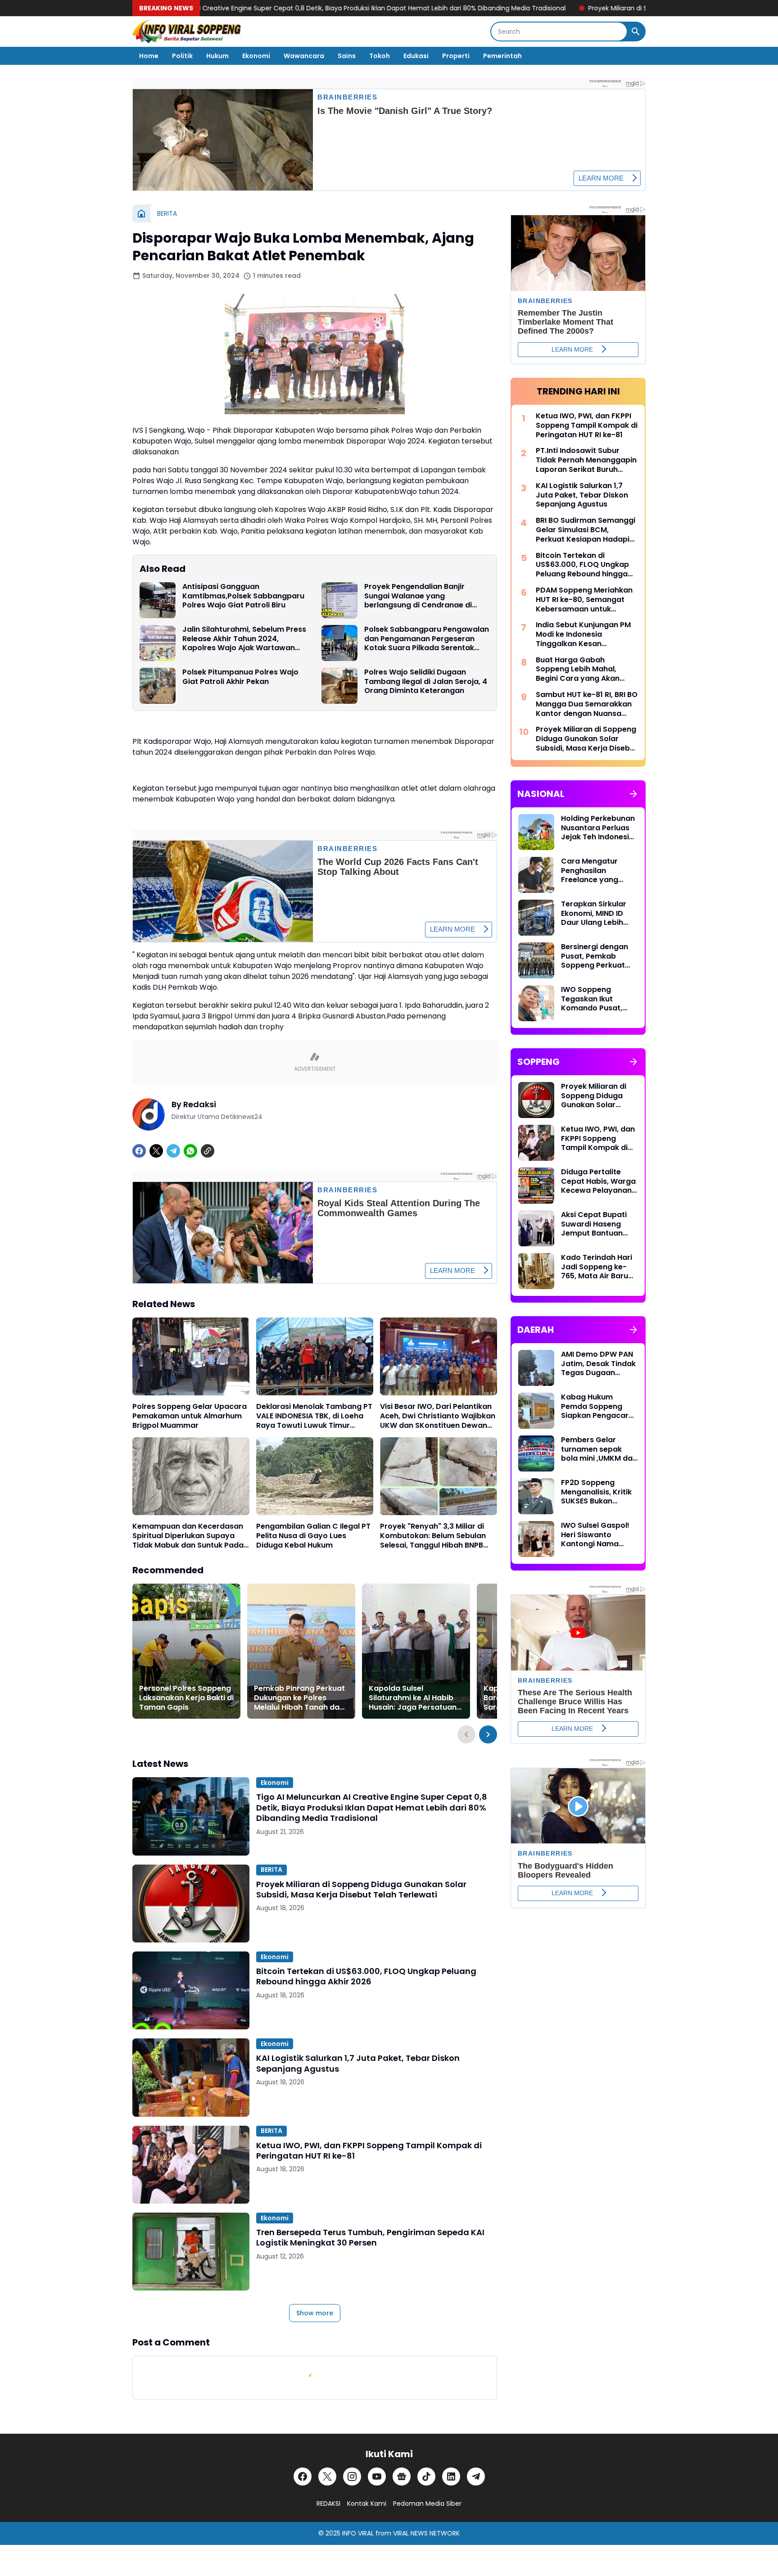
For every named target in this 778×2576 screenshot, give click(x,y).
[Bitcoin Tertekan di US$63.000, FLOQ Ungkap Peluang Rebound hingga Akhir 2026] (191, 1990)
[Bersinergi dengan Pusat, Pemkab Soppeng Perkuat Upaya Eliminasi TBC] (536, 960)
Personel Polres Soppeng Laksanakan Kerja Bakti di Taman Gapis (186, 1698)
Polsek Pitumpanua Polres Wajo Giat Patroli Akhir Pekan (240, 677)
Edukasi (416, 56)
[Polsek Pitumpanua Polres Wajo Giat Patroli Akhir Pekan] (158, 686)
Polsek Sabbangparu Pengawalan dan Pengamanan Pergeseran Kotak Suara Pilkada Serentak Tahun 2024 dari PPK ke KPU (427, 639)
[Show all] (633, 794)
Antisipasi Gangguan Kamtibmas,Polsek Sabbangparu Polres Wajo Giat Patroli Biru (243, 596)
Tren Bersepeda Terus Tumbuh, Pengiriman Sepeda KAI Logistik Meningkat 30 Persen (370, 2238)
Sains (347, 56)
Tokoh (380, 56)
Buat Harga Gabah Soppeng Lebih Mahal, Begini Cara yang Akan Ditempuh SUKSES (578, 670)
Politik (182, 56)
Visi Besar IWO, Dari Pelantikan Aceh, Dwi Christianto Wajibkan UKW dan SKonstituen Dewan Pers (438, 1416)
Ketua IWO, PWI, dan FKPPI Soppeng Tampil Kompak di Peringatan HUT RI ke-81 (369, 2151)
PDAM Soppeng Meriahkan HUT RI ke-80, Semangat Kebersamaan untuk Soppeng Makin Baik (584, 600)
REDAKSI (328, 2504)
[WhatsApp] (190, 1151)
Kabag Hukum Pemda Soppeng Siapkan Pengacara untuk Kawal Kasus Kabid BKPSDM (597, 1407)
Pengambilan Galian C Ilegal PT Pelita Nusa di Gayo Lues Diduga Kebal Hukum (313, 1536)
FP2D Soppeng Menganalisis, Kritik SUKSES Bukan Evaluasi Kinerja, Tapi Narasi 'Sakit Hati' (596, 1492)
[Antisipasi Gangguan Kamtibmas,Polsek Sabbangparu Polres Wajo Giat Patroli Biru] (158, 600)
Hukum (217, 56)
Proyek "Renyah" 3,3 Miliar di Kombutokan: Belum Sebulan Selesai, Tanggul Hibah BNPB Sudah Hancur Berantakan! (433, 1536)
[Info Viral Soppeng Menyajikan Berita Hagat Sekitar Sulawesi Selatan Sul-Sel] (187, 32)
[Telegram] (173, 1151)
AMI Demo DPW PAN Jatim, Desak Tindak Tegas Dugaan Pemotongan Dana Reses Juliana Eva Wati (598, 1364)
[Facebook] (139, 1151)
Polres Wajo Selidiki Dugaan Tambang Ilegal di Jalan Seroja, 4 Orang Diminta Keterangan (426, 682)
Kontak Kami (367, 2504)
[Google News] (402, 2476)
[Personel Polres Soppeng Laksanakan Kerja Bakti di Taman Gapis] (186, 1651)
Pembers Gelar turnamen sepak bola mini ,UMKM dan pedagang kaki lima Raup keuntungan (599, 1449)
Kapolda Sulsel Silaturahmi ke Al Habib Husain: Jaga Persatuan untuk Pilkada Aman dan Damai (413, 1698)
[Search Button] (636, 32)
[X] (156, 1151)
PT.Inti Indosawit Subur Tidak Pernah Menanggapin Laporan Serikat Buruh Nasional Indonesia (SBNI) (586, 460)
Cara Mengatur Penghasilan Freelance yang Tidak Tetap (590, 871)
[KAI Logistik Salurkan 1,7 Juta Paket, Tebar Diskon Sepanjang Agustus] (191, 2077)
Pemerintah (502, 56)
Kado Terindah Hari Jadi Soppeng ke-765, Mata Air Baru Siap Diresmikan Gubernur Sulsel (597, 1267)
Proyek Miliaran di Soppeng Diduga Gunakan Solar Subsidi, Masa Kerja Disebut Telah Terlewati (523, 8)
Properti (456, 56)
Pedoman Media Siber (427, 2504)
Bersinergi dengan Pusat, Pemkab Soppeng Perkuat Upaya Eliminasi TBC (598, 956)
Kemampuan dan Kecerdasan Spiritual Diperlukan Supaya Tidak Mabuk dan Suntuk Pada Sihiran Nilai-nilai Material (188, 1536)
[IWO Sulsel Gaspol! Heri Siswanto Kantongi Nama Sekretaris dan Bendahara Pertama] (536, 1539)
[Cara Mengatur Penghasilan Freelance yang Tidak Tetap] (536, 875)
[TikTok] (426, 2476)
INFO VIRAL (358, 2533)
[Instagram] (352, 2476)
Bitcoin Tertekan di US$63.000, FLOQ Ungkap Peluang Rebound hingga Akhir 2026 (366, 1976)
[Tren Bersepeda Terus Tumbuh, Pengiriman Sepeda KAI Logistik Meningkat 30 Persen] (191, 2252)
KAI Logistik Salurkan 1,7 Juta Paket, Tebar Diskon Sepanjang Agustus (358, 2063)
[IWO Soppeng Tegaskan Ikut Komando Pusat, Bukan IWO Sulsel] (536, 1003)
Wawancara (304, 56)
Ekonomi (256, 56)
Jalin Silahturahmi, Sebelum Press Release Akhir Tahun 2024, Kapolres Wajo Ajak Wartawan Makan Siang (244, 639)
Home (149, 56)
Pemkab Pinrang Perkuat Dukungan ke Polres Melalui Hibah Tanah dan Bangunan (299, 1698)
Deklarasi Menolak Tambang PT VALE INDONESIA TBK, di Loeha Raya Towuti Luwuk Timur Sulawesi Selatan (314, 1416)
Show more (315, 2313)
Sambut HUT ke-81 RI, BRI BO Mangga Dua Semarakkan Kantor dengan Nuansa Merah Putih (587, 704)
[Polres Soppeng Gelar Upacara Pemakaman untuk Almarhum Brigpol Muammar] (191, 1356)
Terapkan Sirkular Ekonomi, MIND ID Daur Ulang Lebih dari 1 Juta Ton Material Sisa (594, 914)
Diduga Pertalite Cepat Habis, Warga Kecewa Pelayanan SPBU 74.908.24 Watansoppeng (598, 1182)
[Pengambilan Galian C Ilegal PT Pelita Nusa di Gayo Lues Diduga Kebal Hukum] (315, 1476)
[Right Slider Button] (488, 1734)
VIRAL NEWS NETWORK (426, 2533)
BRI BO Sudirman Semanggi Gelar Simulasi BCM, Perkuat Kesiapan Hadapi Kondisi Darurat (586, 530)
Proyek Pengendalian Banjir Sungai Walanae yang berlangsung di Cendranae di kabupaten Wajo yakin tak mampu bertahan (418, 596)
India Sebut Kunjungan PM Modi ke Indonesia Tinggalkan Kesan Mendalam (583, 634)
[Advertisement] (578, 2057)
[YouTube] (377, 2476)
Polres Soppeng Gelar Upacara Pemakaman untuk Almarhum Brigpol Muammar (190, 1416)
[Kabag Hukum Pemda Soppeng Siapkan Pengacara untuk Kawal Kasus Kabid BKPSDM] (536, 1411)
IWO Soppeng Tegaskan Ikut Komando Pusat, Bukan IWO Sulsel (592, 999)
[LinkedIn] (451, 2476)
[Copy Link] (208, 1151)
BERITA (271, 1870)
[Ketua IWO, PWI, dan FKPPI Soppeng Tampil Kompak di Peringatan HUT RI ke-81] (191, 2165)
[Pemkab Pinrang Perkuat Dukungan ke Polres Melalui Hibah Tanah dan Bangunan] (301, 1651)
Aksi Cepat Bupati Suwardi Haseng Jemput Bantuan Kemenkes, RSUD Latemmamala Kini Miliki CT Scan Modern (596, 1224)
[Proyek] (439, 1476)
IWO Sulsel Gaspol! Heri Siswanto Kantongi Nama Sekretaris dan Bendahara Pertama (599, 1535)
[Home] (141, 213)
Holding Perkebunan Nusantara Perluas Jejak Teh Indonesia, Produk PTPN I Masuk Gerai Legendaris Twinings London (599, 828)
